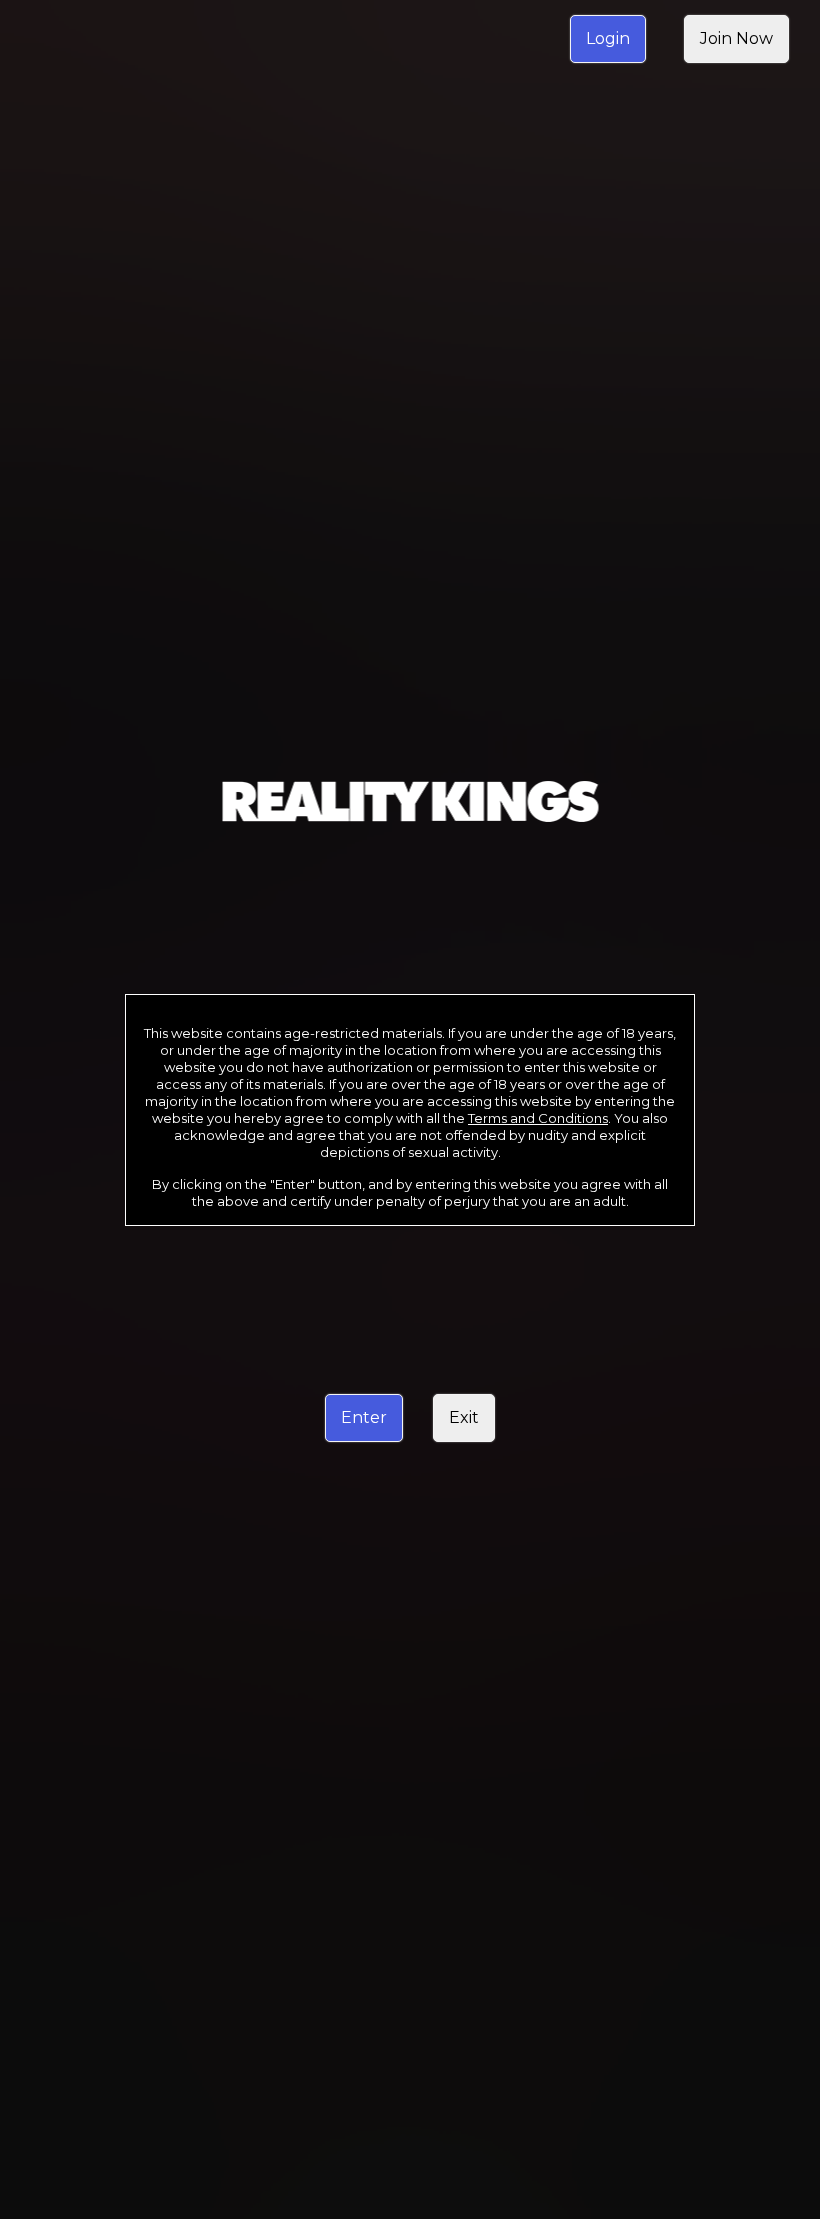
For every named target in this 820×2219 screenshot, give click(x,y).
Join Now (736, 38)
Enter (364, 1417)
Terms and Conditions (538, 1118)
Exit (464, 1417)
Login (608, 38)
